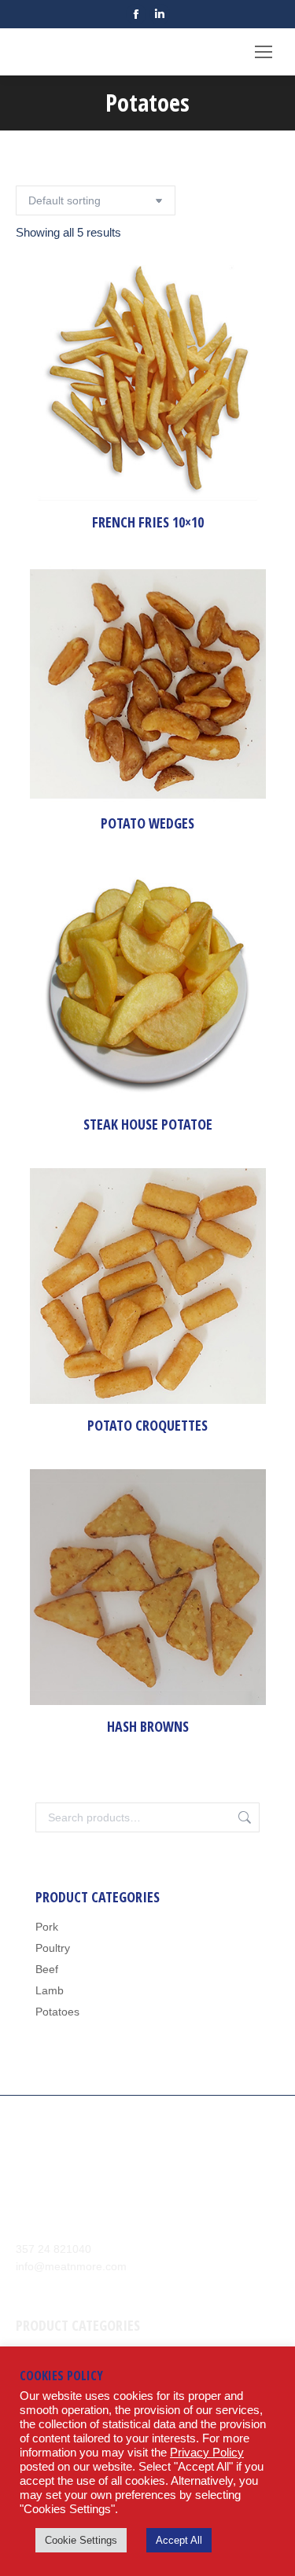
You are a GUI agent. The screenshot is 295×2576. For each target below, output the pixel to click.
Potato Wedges (147, 823)
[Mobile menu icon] (264, 52)
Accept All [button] (179, 2540)
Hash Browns (148, 1726)
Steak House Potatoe (148, 1124)
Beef (47, 1969)
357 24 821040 (53, 2249)
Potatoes (57, 2012)
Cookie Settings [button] (81, 2540)
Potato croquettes (147, 1425)
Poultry (53, 1948)
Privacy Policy (207, 2453)
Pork (47, 1927)
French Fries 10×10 (148, 522)
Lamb (50, 1990)
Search (243, 1817)
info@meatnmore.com (71, 2266)
